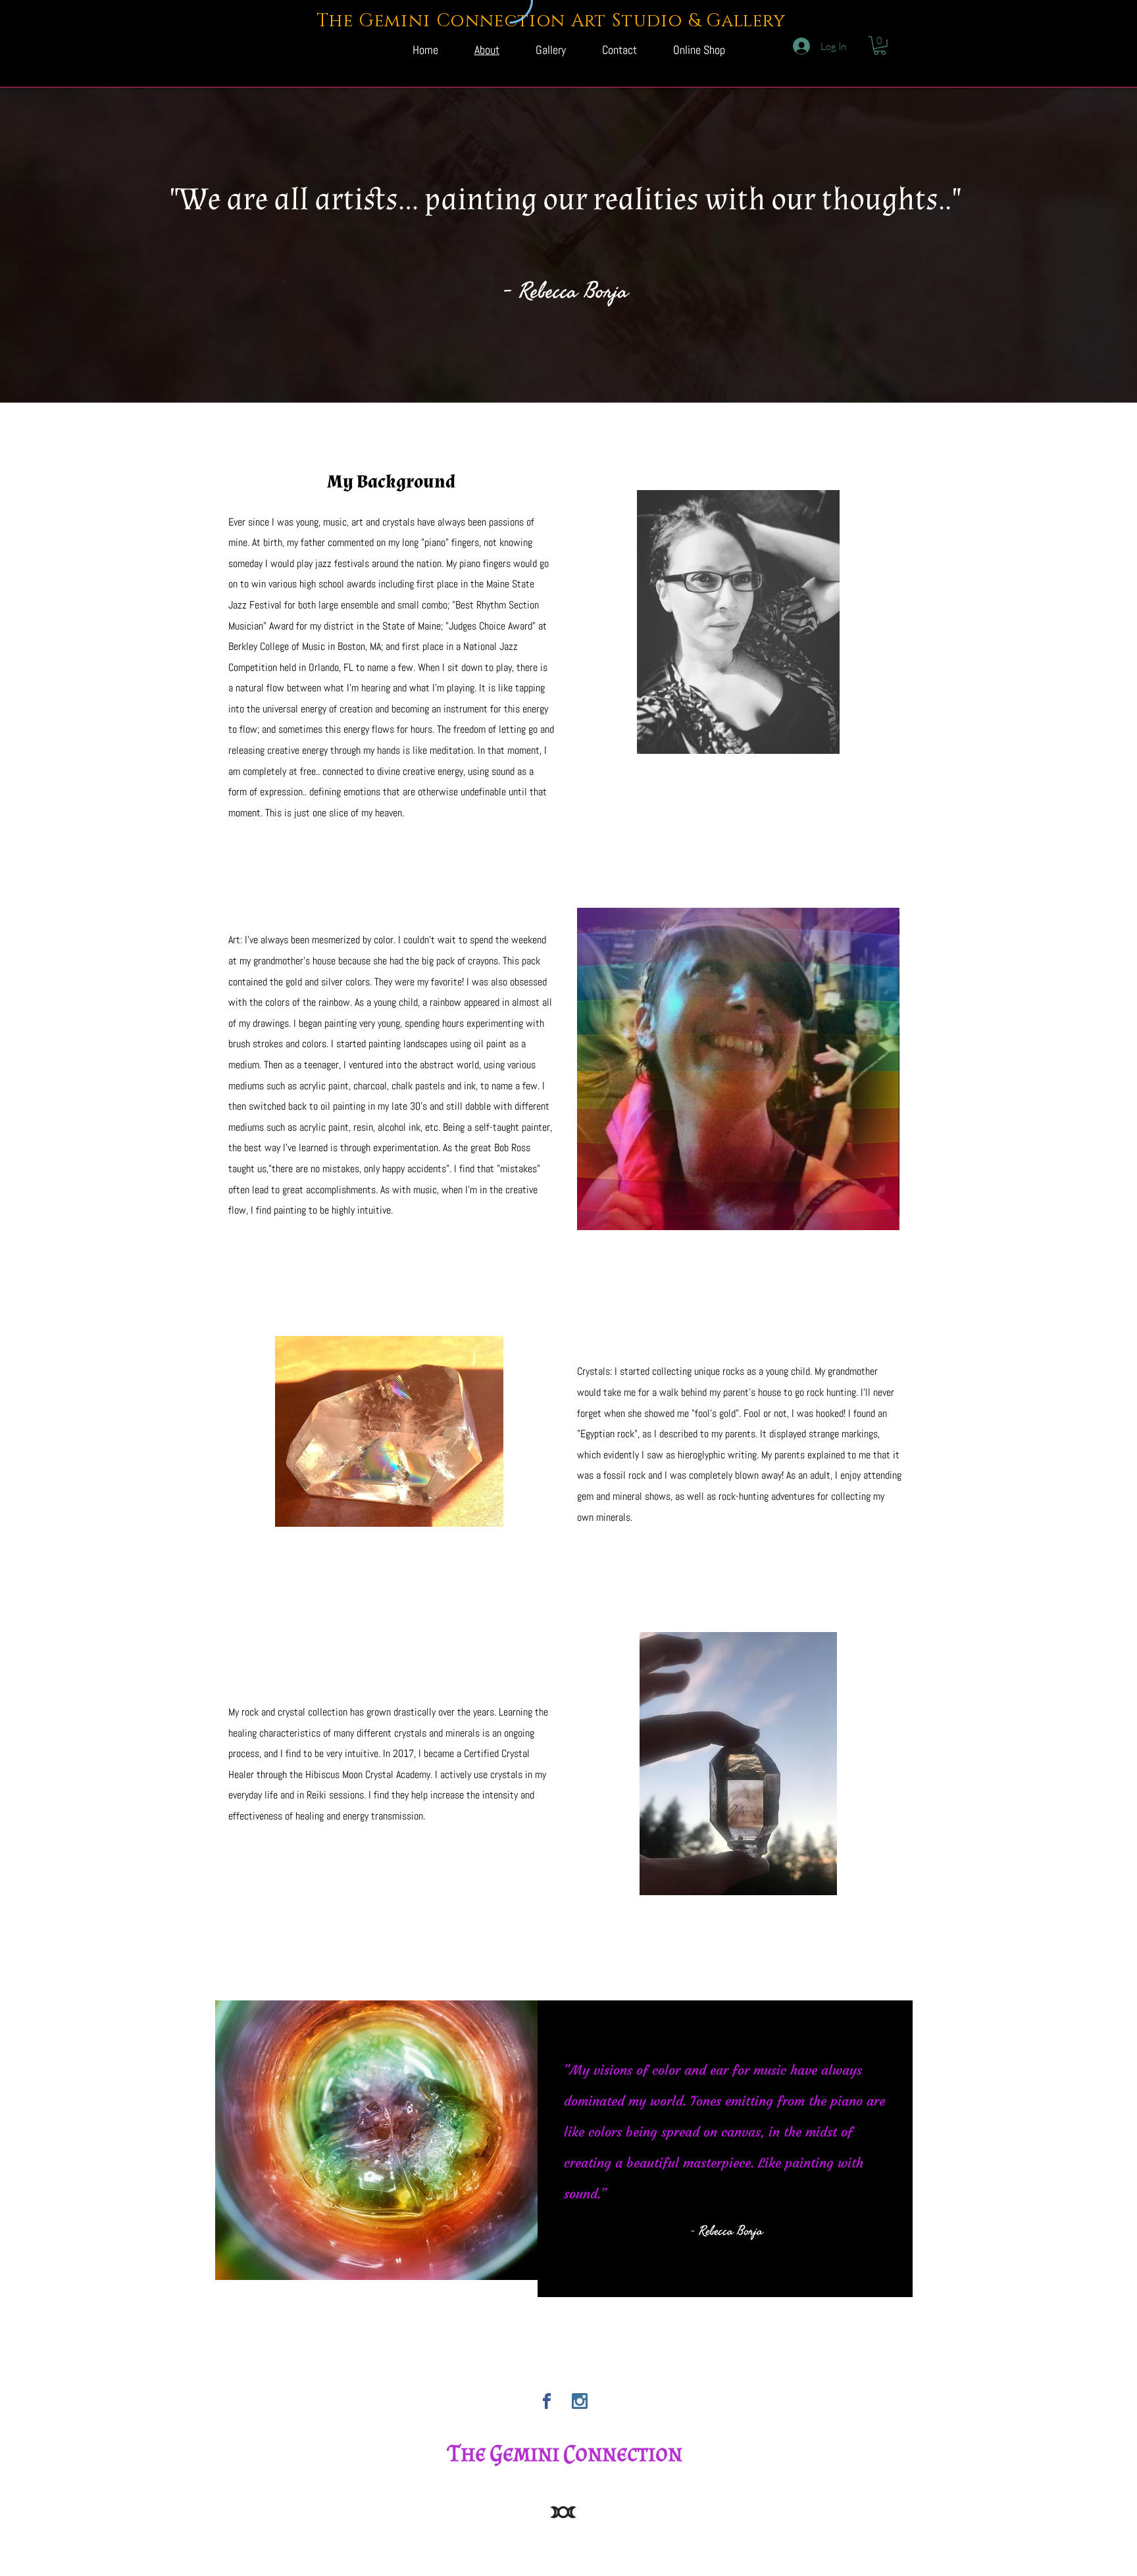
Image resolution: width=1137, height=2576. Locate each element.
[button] (880, 46)
